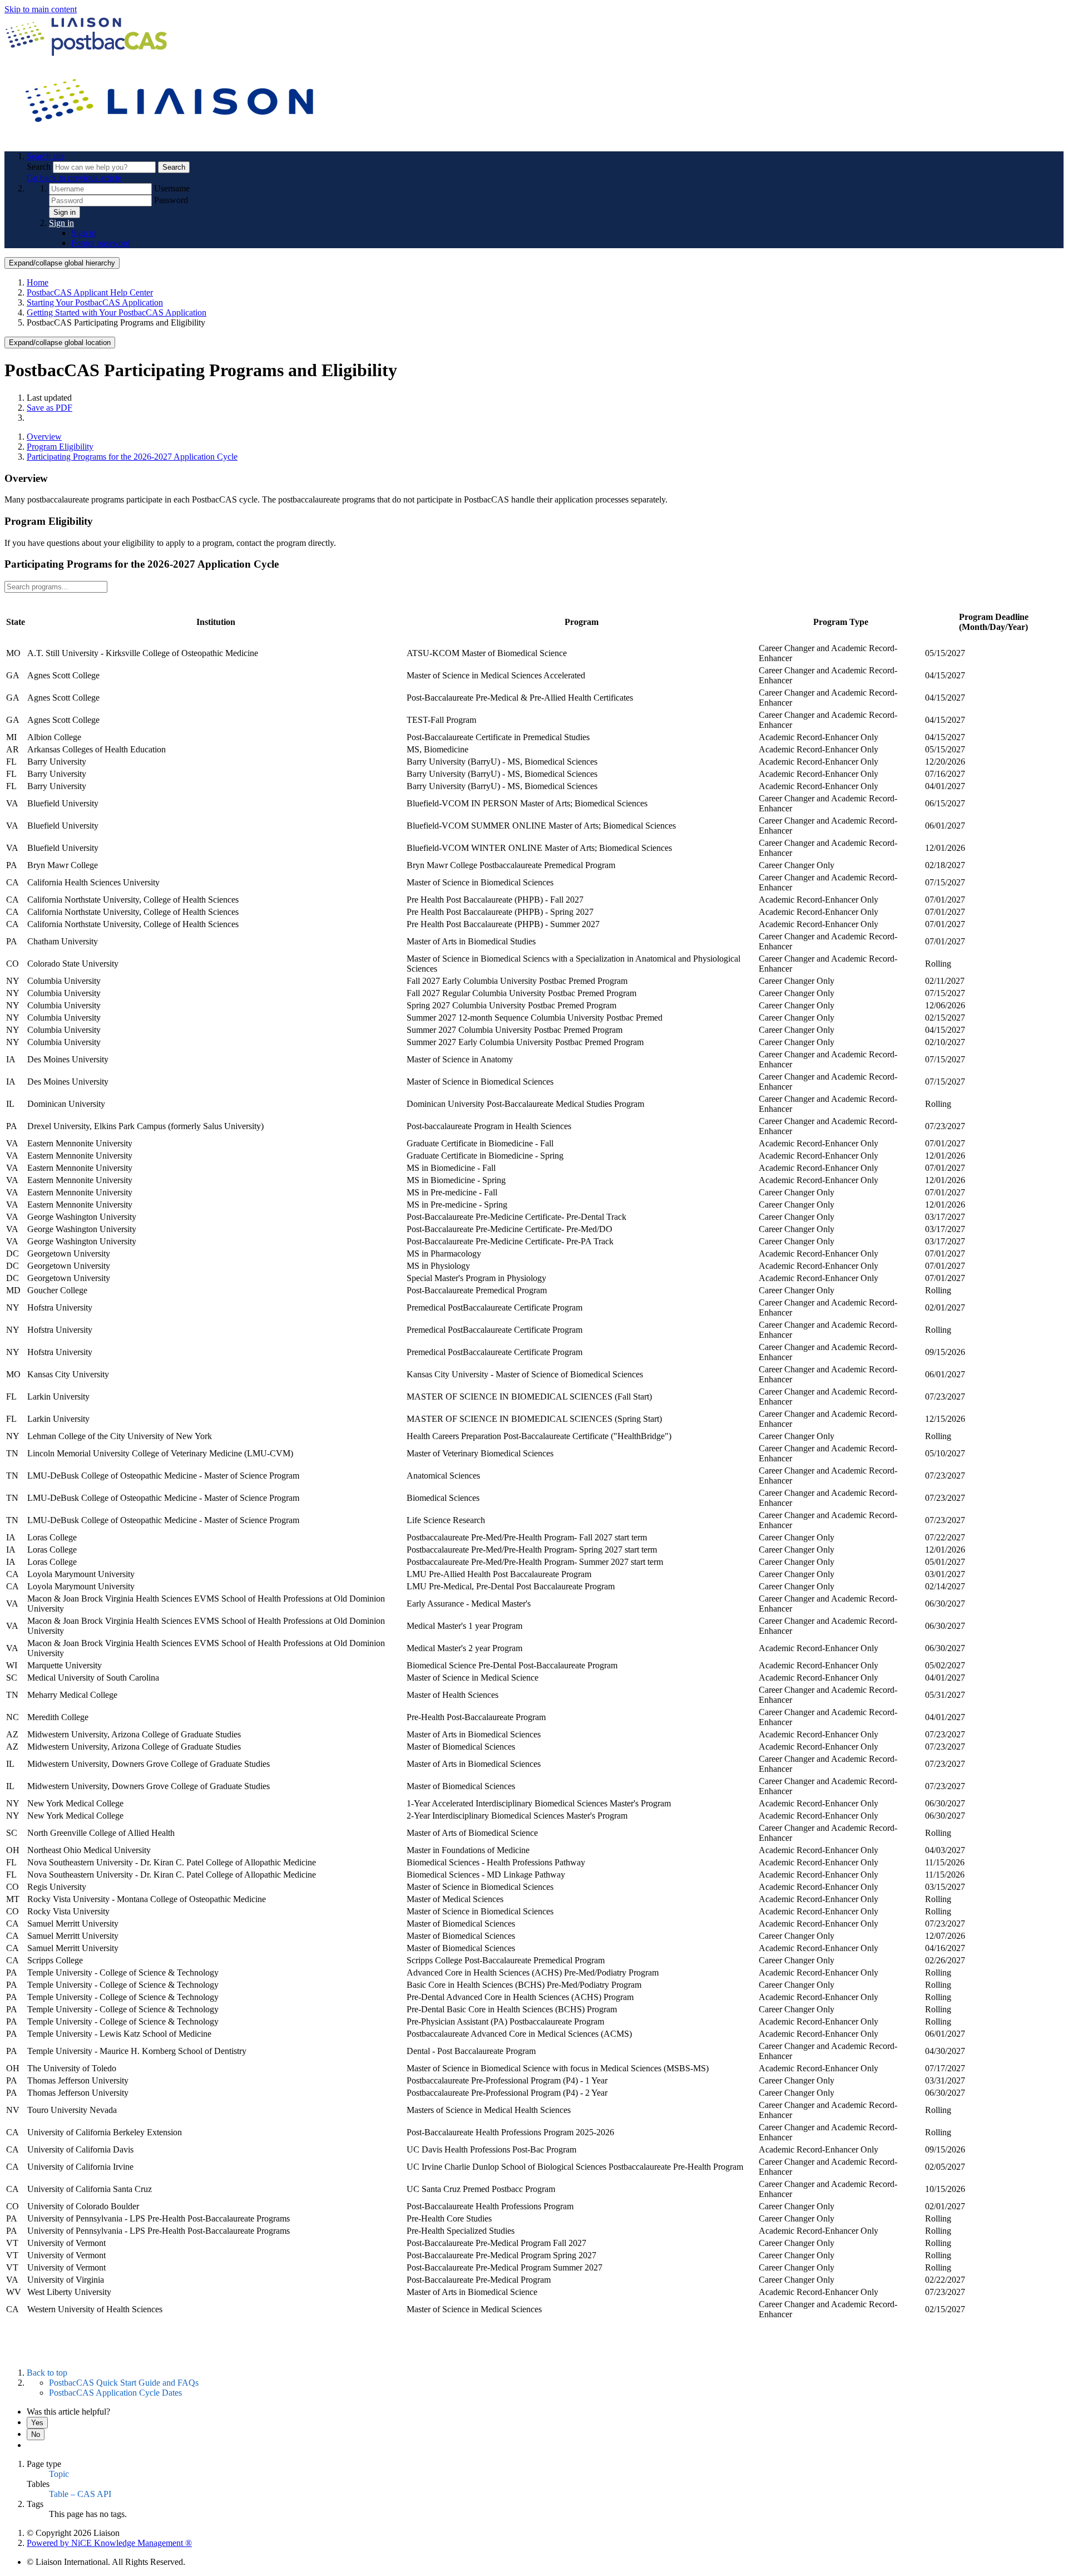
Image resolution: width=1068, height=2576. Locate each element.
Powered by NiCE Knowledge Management (109, 2543)
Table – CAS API (80, 2494)
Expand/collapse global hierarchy (62, 263)
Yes (37, 2423)
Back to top (47, 2373)
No (36, 2434)
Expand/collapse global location (60, 343)
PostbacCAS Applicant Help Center (90, 292)
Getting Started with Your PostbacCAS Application (117, 312)
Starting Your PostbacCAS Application (95, 302)
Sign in (65, 212)
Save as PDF (50, 408)
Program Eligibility (60, 447)
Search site (46, 156)
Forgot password (101, 243)
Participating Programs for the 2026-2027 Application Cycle (132, 457)
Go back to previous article (74, 178)
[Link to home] (171, 137)
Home (38, 282)
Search (40, 167)
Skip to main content (41, 9)
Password (171, 200)
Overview (44, 437)
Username (172, 188)
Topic (59, 2474)
